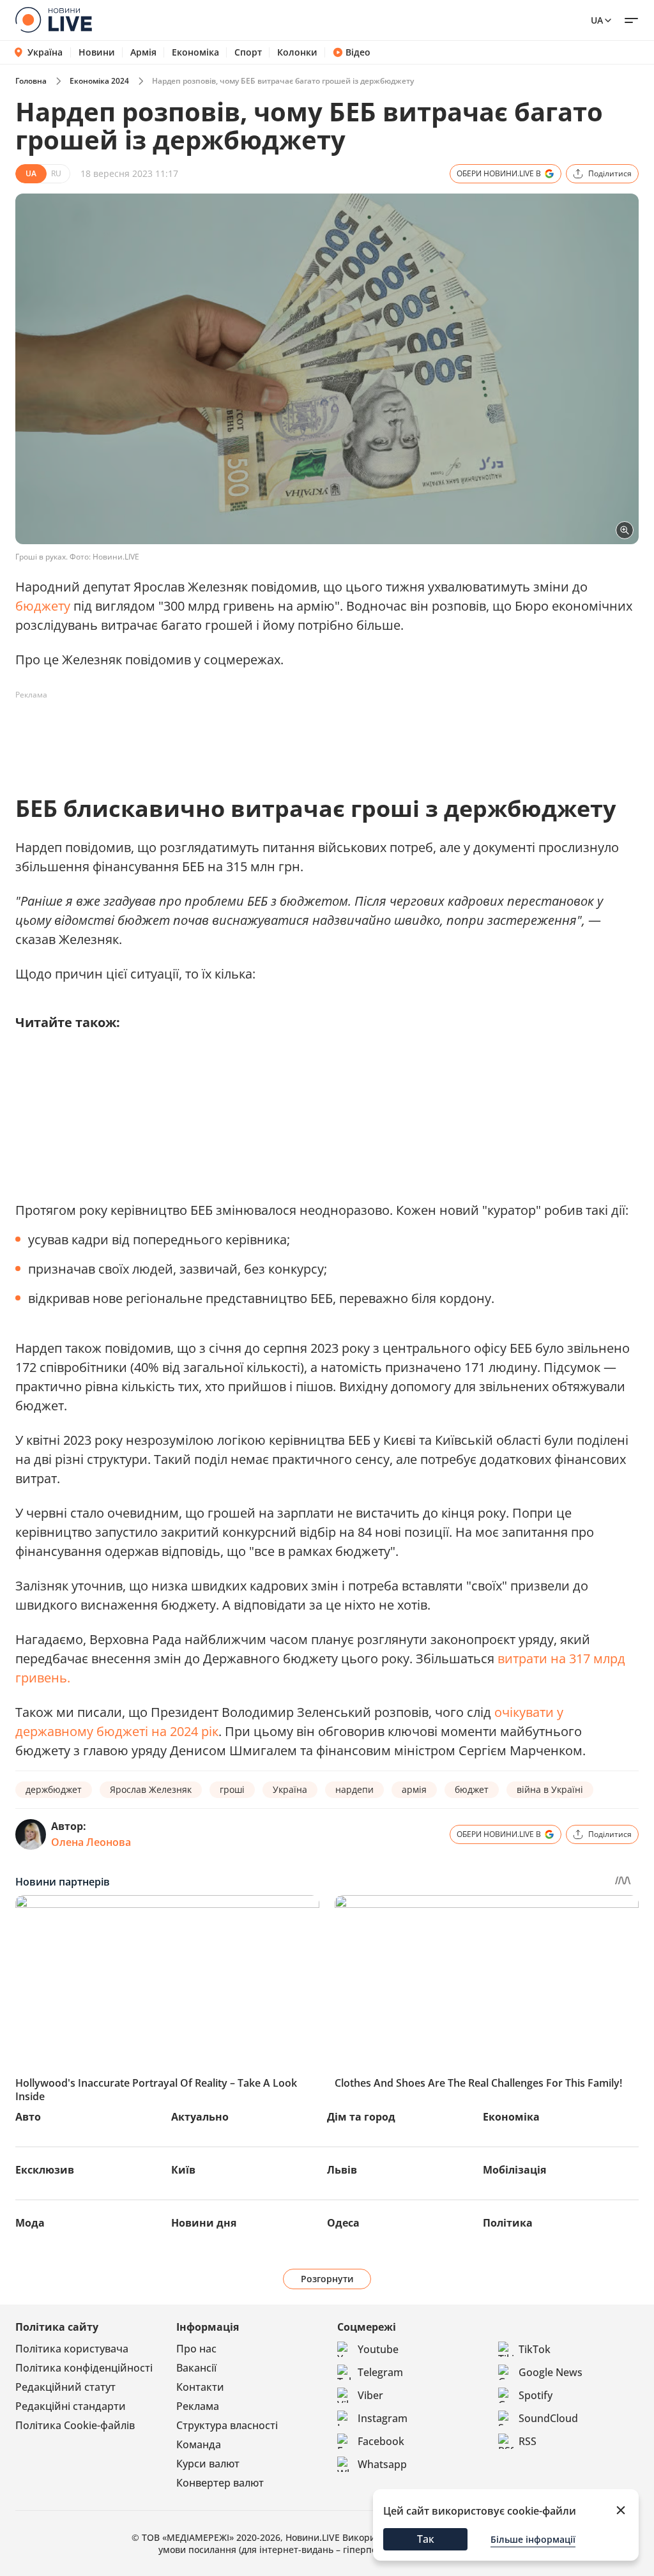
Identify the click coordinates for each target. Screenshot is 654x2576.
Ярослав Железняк (151, 1789)
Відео (358, 52)
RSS (528, 2441)
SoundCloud (548, 2418)
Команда (199, 2444)
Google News (551, 2372)
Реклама (198, 2406)
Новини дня (204, 2223)
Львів (342, 2170)
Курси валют (208, 2464)
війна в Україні (550, 1789)
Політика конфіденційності (84, 2368)
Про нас (196, 2349)
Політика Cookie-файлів (75, 2425)
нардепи (354, 1789)
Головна (31, 81)
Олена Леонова (91, 1842)
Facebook (381, 2441)
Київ (183, 2170)
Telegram (380, 2372)
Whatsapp (382, 2464)
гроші (232, 1789)
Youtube (378, 2349)
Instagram (383, 2418)
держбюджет (54, 1789)
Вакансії (196, 2368)
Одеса (343, 2223)
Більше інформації (533, 2539)
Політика (508, 2223)
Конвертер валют (220, 2483)
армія (414, 1789)
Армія (143, 52)
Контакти (200, 2387)
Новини (97, 52)
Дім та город (361, 2117)
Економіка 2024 (99, 81)
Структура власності (227, 2425)
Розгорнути (327, 2279)
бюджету (43, 606)
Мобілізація (514, 2170)
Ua (597, 20)
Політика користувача (72, 2349)
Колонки (297, 52)
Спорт (248, 52)
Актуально (200, 2117)
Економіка (195, 52)
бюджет (472, 1789)
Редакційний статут (65, 2387)
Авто (28, 2117)
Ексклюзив (45, 2170)
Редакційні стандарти (71, 2406)
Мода (30, 2223)
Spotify (536, 2395)
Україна (45, 52)
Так (426, 2539)
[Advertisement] (248, 734)
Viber (370, 2395)
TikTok (535, 2349)
